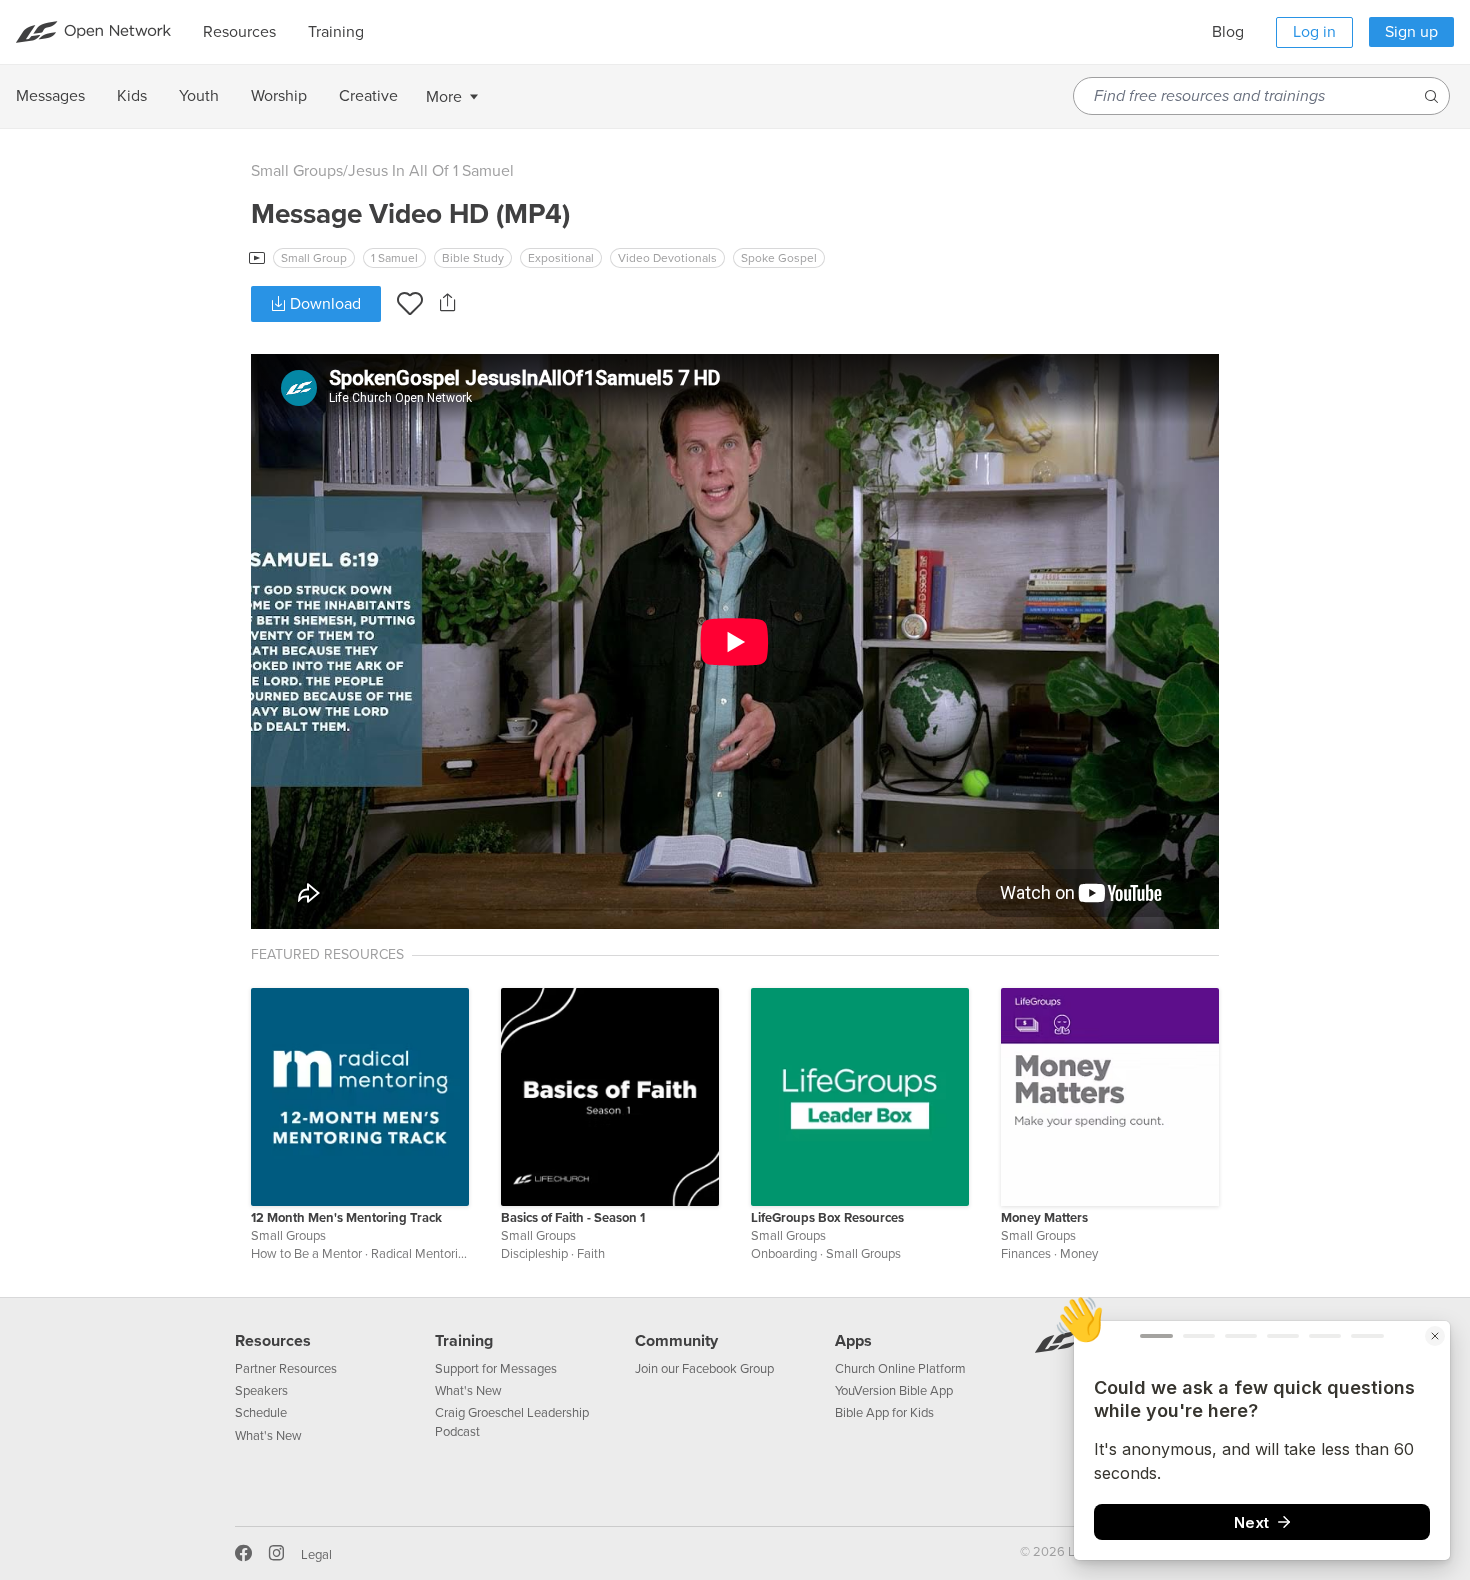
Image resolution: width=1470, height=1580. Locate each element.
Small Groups (297, 171)
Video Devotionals (667, 258)
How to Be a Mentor (306, 1254)
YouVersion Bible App (894, 1391)
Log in (1314, 32)
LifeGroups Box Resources (827, 1218)
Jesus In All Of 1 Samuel (431, 171)
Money (1079, 1254)
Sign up (1411, 32)
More (444, 97)
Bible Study (473, 258)
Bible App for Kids (884, 1413)
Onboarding (784, 1254)
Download (323, 304)
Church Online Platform (900, 1369)
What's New (268, 1436)
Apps (853, 1341)
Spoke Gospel (779, 258)
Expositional (561, 258)
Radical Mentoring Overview (449, 1254)
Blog (1228, 32)
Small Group (314, 258)
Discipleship (534, 1254)
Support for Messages (496, 1369)
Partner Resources (286, 1369)
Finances (1026, 1254)
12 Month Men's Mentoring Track (346, 1218)
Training (464, 1341)
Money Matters (1044, 1218)
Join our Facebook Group (704, 1369)
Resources (273, 1341)
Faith (591, 1254)
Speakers (261, 1391)
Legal (316, 1555)
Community (676, 1341)
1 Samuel (394, 258)
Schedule (261, 1413)
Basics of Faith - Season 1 (573, 1218)
